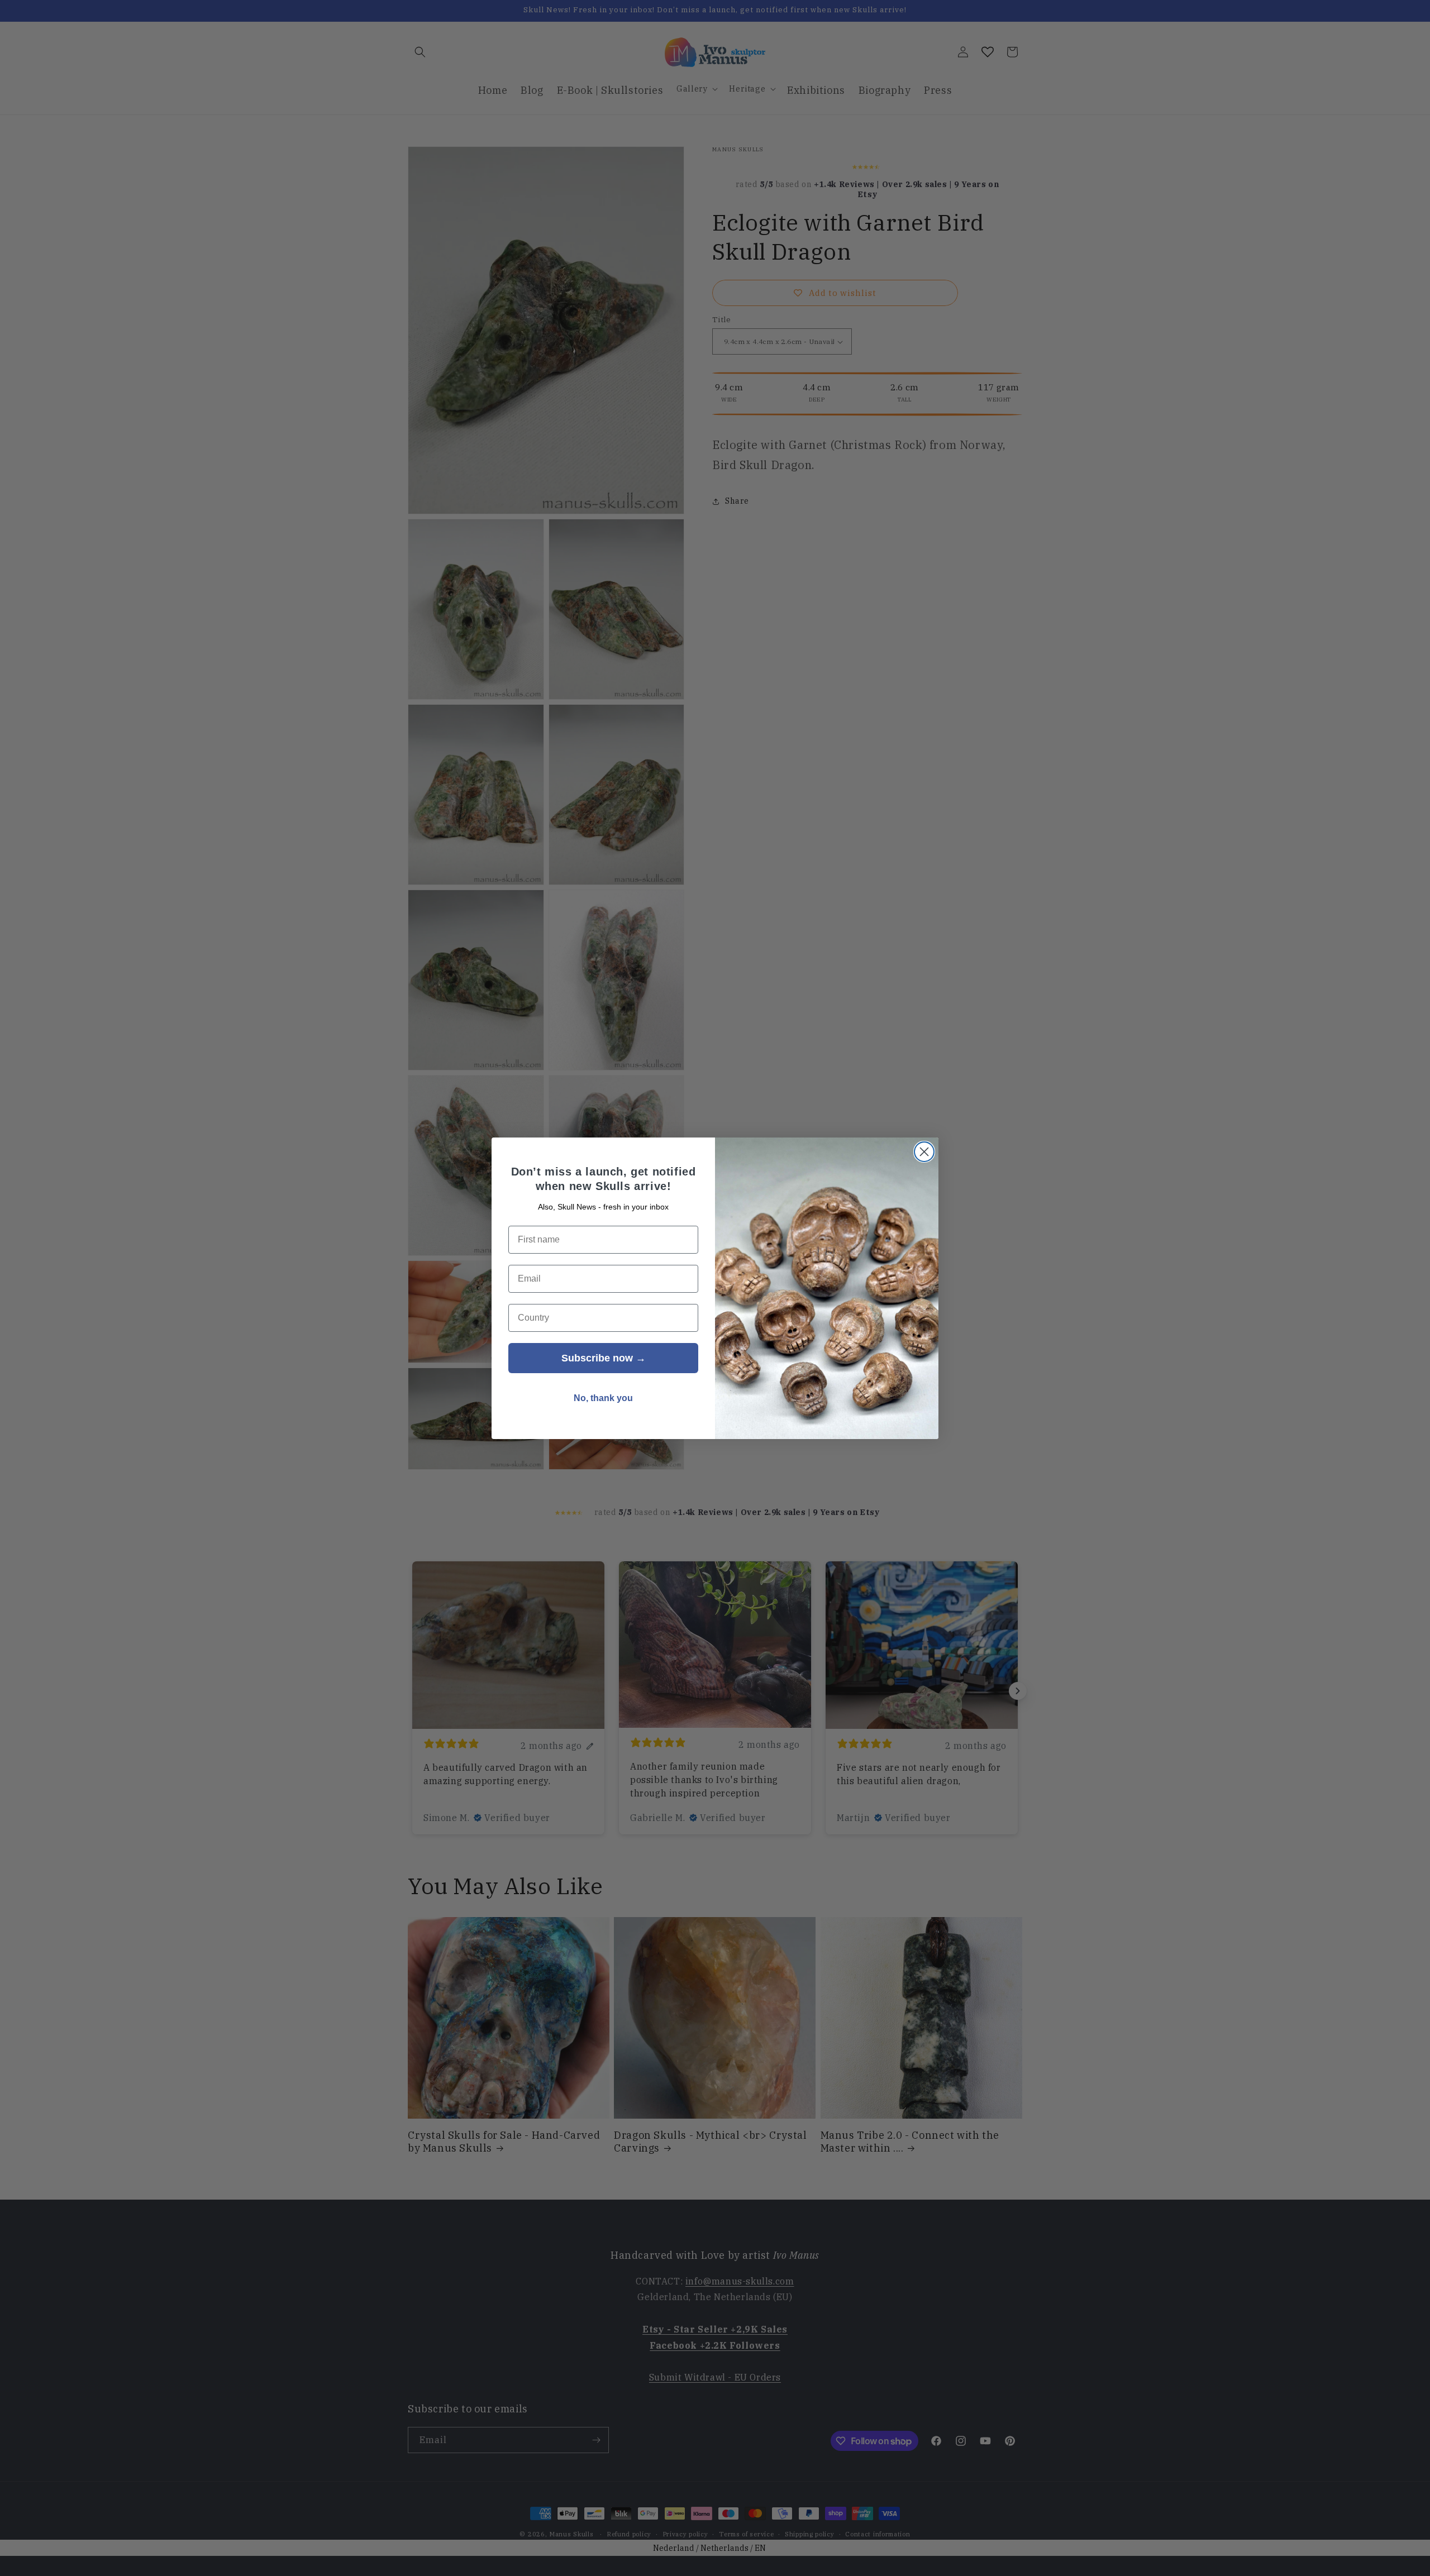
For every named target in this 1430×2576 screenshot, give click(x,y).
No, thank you (603, 1398)
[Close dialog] (924, 1152)
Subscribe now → (604, 1358)
